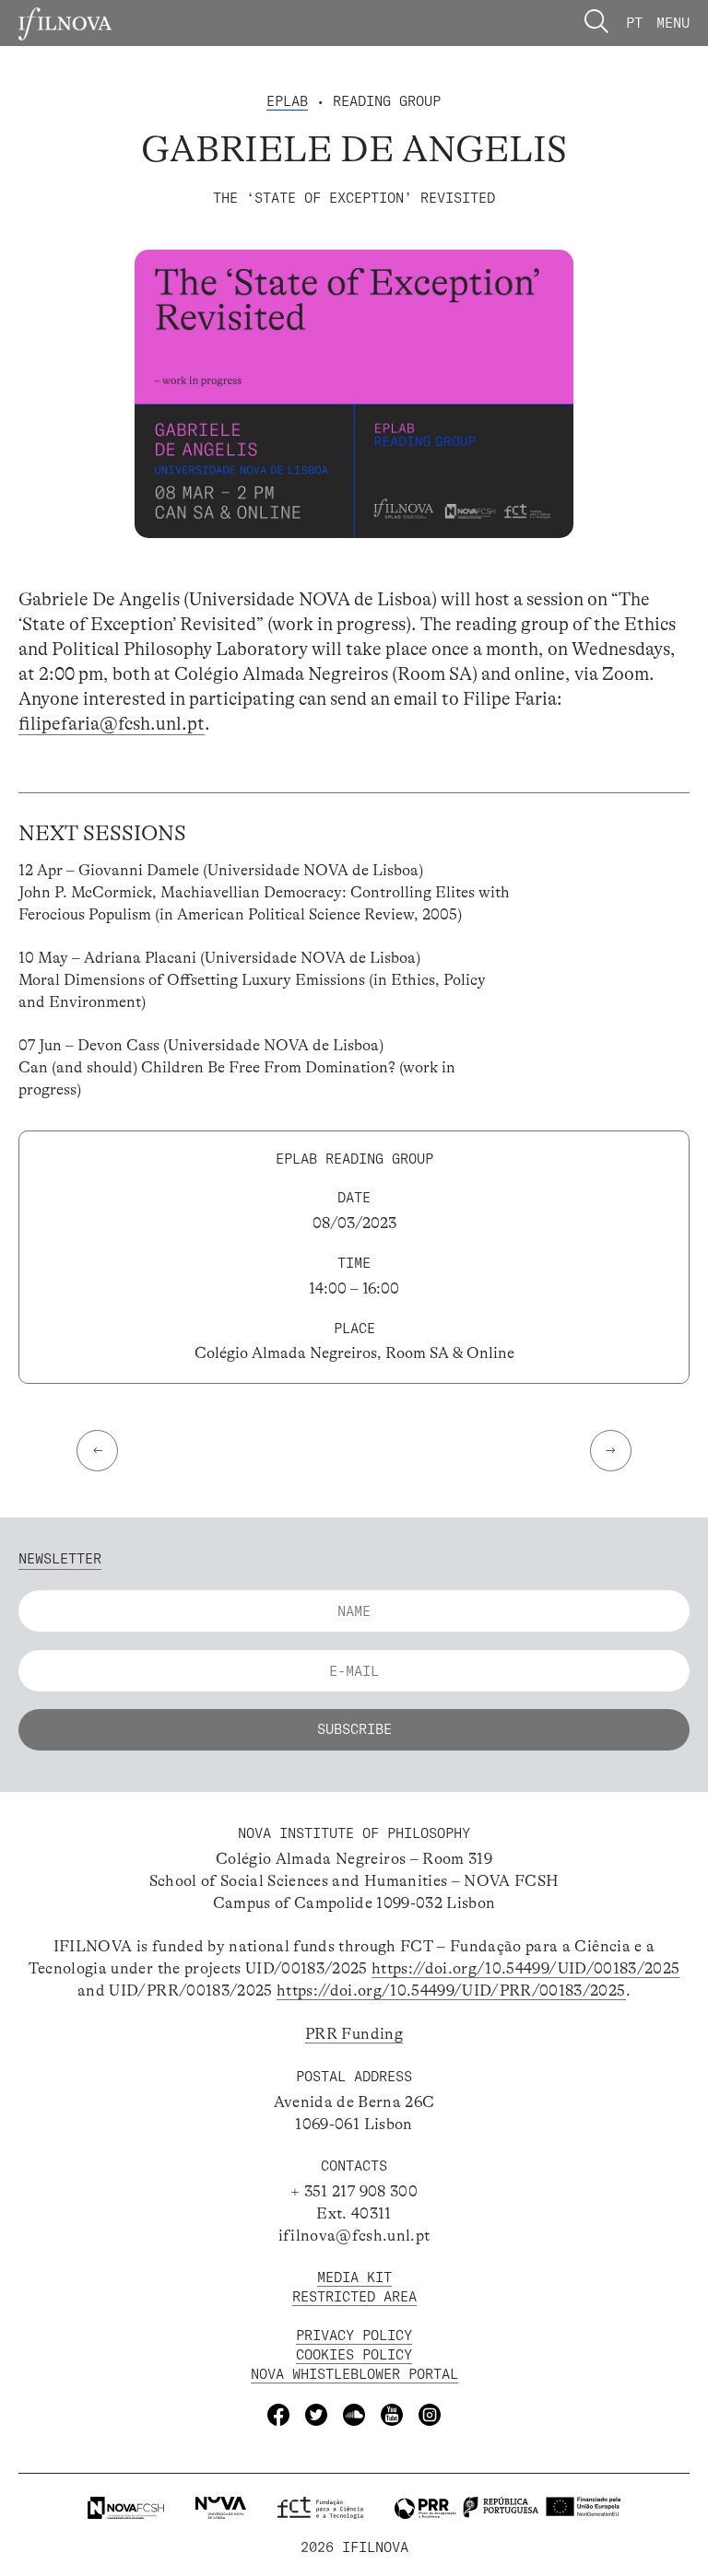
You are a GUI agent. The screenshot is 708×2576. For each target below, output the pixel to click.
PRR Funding (354, 2034)
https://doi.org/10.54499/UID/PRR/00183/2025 (451, 1991)
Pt (634, 23)
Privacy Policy (354, 2335)
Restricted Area (354, 2296)
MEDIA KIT (354, 2277)
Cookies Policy (354, 2354)
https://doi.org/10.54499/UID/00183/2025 (525, 1968)
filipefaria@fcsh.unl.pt (112, 724)
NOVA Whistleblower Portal (354, 2374)
